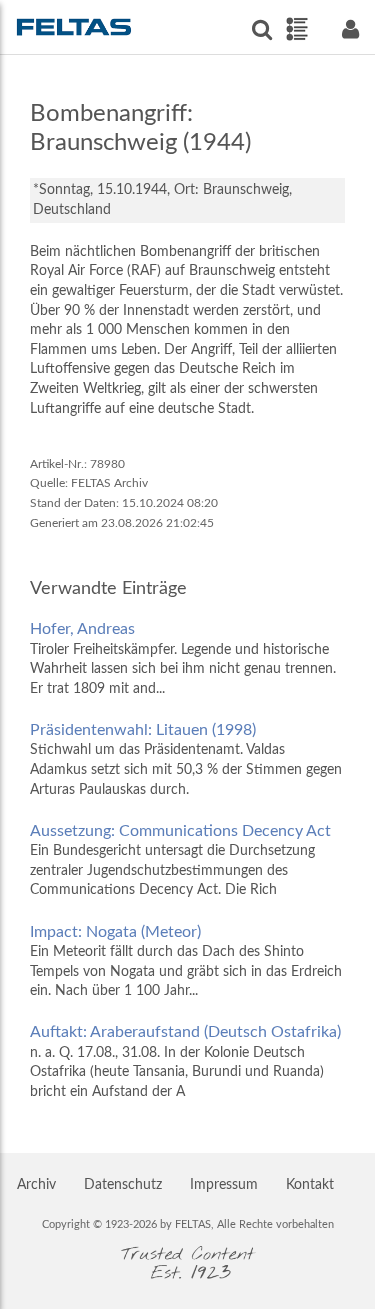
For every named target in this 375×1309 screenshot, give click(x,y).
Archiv (36, 1185)
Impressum (224, 1185)
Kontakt (310, 1185)
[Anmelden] (350, 29)
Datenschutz (123, 1185)
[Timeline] (296, 29)
